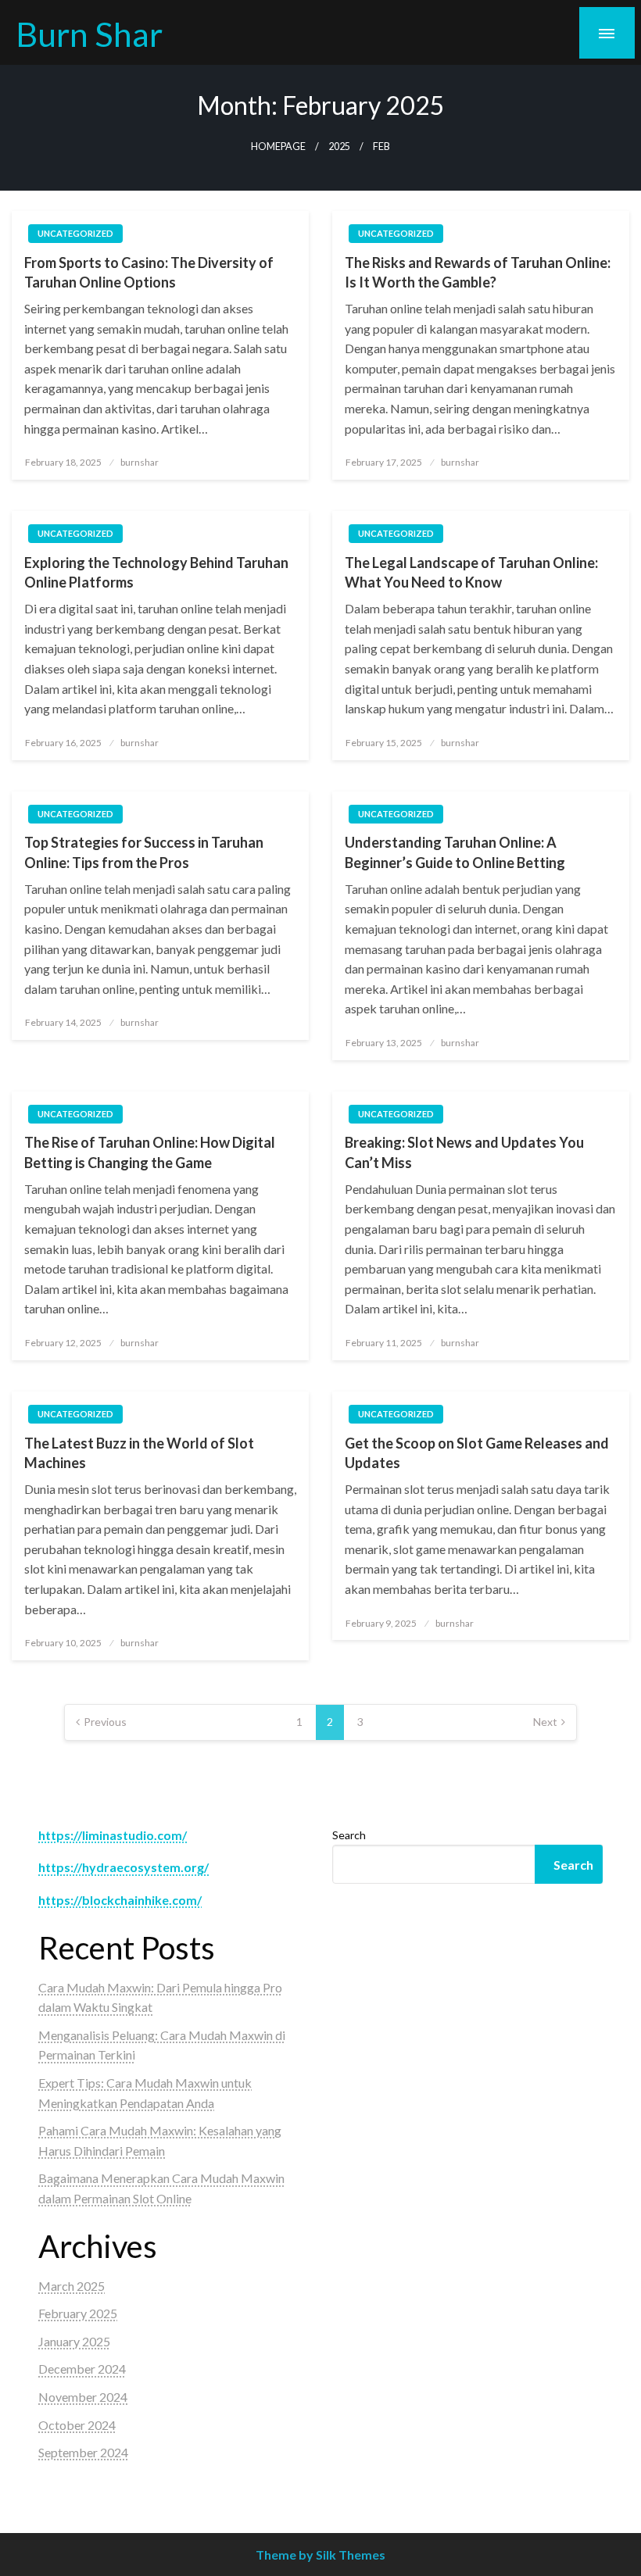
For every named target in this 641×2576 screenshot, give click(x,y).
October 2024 (77, 2425)
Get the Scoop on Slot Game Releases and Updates (477, 1453)
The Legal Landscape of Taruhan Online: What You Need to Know (471, 572)
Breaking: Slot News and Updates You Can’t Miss (464, 1152)
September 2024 (83, 2452)
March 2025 (72, 2286)
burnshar (140, 462)
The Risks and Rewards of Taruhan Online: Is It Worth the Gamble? (478, 272)
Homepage (278, 146)
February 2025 (78, 2313)
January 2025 (74, 2341)
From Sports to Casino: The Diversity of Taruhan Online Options (149, 272)
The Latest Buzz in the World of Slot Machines (139, 1453)
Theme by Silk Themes (320, 2555)
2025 (339, 146)
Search (349, 1835)
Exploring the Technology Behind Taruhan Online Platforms (156, 572)
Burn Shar (89, 34)
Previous (105, 1722)
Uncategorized (75, 233)
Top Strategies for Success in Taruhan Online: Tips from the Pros (144, 852)
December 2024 (82, 2369)
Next (545, 1722)
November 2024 (83, 2397)
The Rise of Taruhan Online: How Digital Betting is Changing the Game (150, 1152)
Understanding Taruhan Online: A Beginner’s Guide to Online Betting (455, 852)
